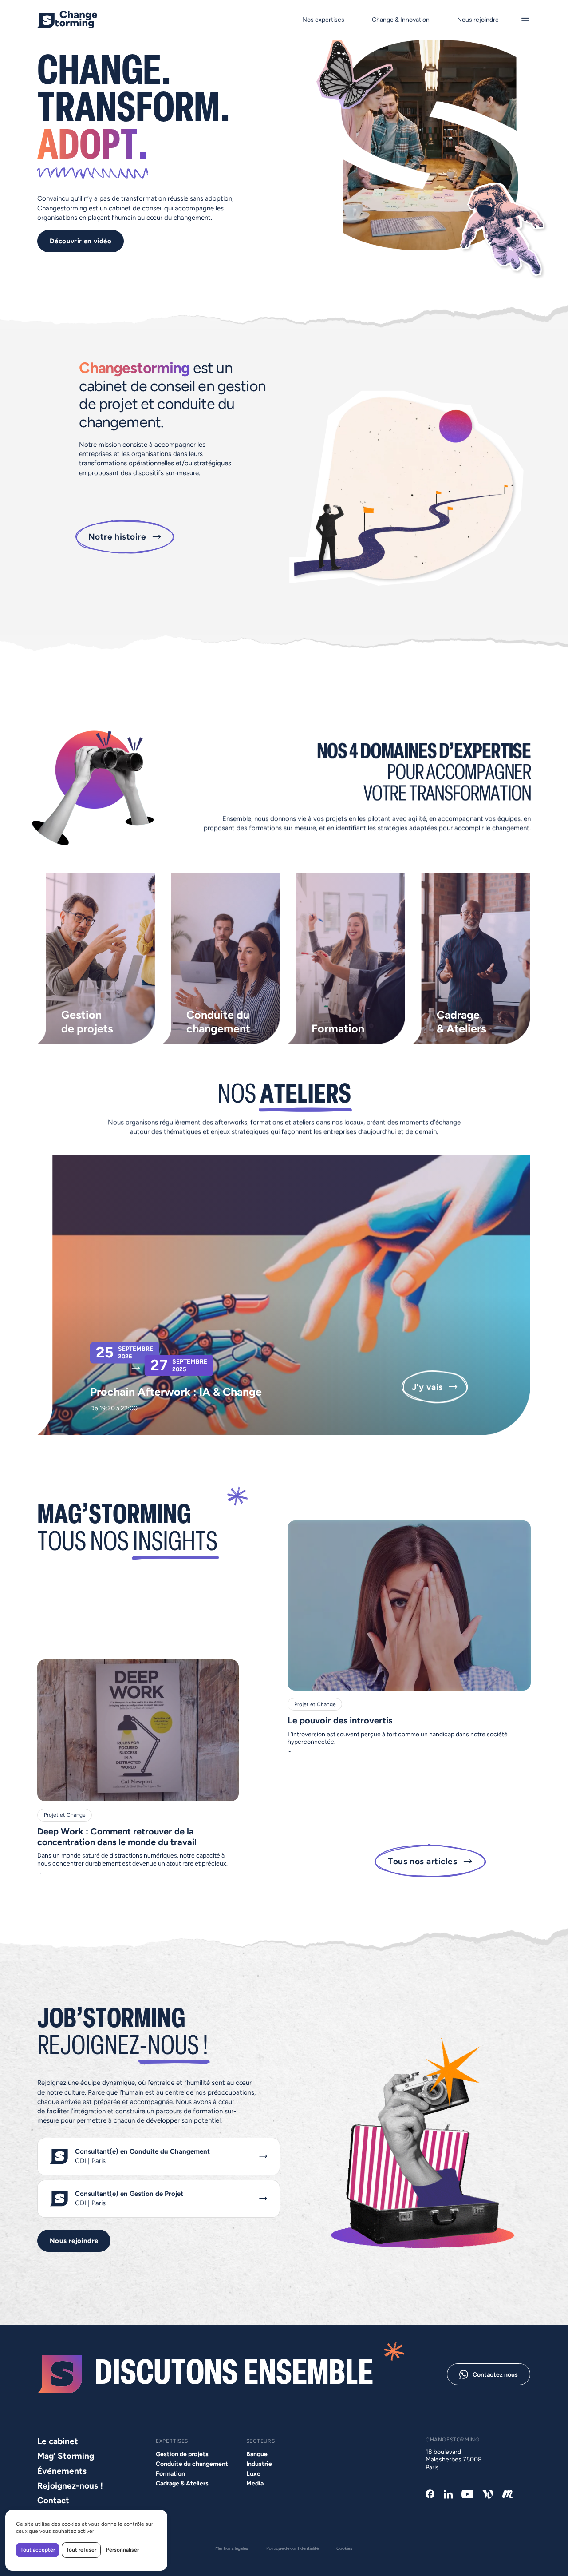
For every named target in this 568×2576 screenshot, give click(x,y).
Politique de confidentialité (292, 2548)
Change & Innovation (401, 20)
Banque (256, 2454)
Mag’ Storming (66, 2456)
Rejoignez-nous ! (70, 2486)
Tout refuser (81, 2550)
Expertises (172, 2441)
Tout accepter (38, 2550)
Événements (62, 2471)
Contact (53, 2501)
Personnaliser (122, 2550)
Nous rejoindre (478, 20)
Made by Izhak (56, 2563)
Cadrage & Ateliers (182, 2484)
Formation (170, 2474)
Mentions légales (232, 2548)
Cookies (345, 2548)
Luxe (253, 2474)
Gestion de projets (182, 2454)
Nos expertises (323, 20)
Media (254, 2484)
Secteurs (260, 2441)
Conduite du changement (192, 2464)
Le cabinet (58, 2441)
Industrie (259, 2464)
